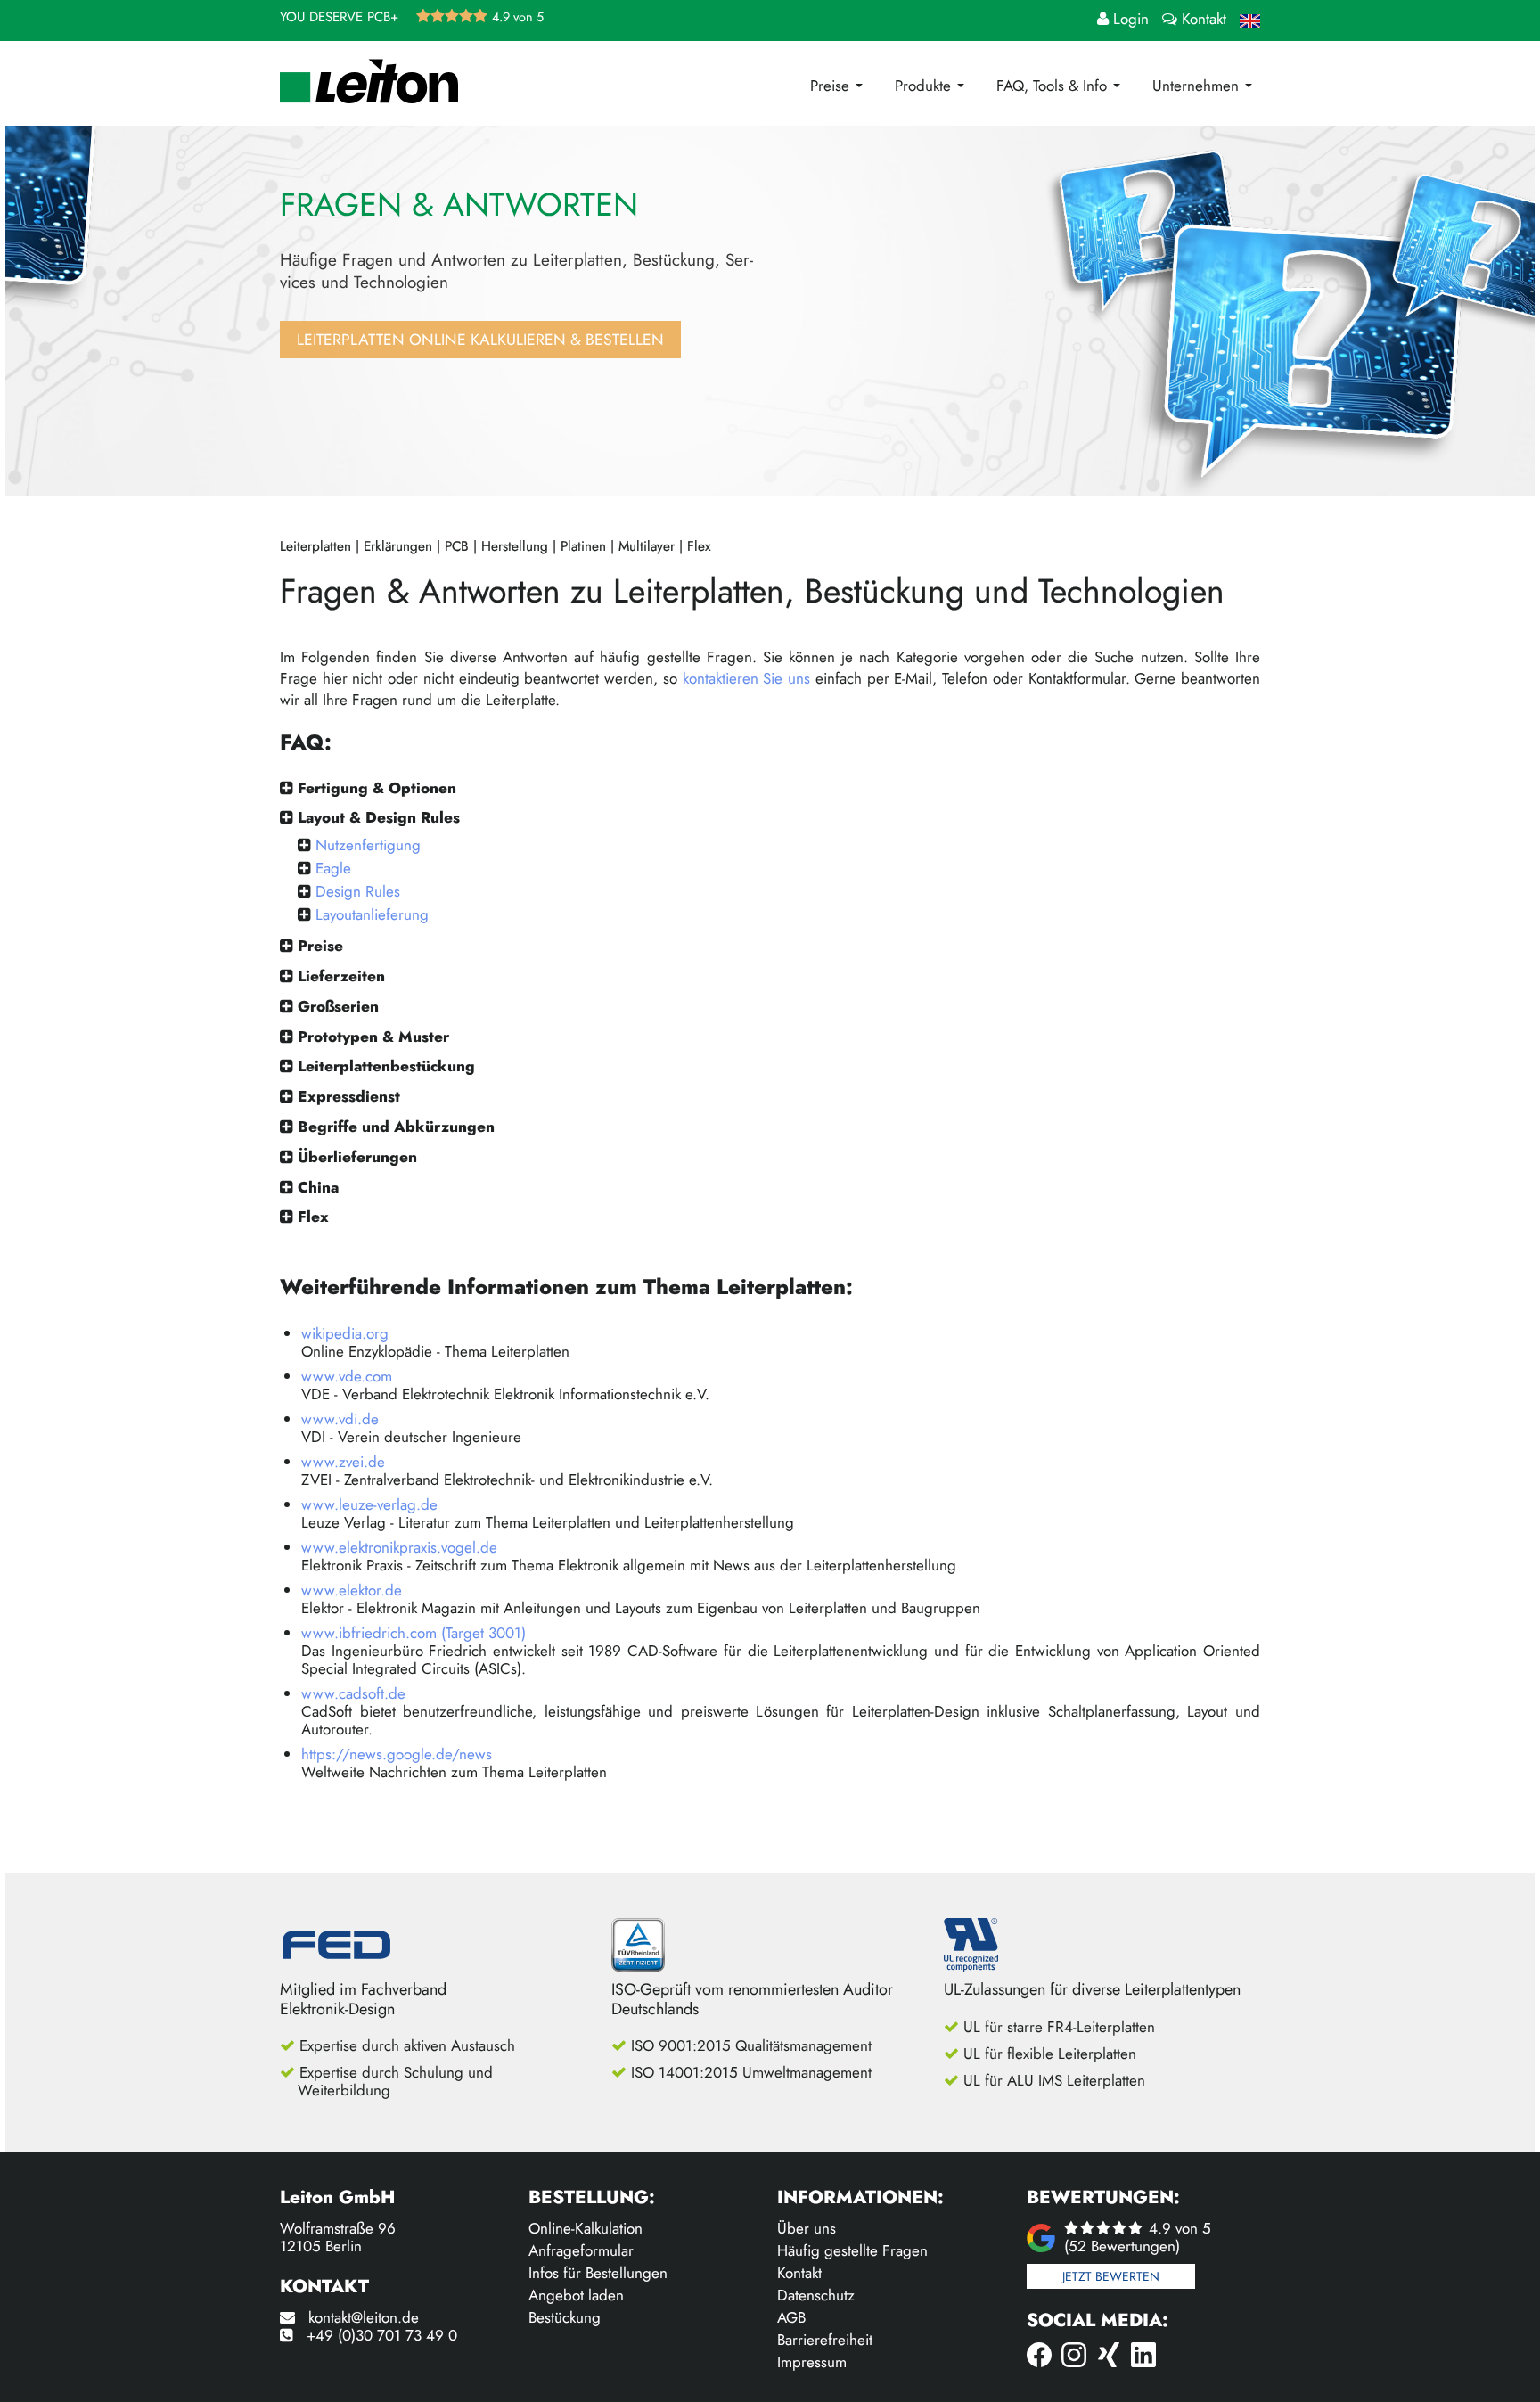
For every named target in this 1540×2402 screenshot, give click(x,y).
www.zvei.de (343, 1462)
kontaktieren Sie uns (746, 678)
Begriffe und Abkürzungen (396, 1127)
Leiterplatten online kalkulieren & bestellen (480, 340)
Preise (832, 86)
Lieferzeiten (341, 976)
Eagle (333, 868)
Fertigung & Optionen (377, 788)
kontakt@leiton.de (364, 2317)
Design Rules (358, 891)
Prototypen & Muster (373, 1037)
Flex (313, 1217)
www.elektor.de (352, 1590)
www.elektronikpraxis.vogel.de (399, 1547)
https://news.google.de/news (397, 1754)
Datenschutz (816, 2295)
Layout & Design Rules (379, 817)
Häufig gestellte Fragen (852, 2250)
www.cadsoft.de (353, 1693)
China (318, 1187)
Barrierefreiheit (825, 2340)
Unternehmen (1198, 86)
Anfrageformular (581, 2250)
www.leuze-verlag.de (369, 1504)
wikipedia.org (345, 1333)
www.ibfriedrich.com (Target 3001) (414, 1633)
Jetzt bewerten (1111, 2276)
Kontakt (799, 2273)
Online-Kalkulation (586, 2228)
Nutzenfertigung (368, 845)
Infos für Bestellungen (598, 2273)
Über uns (807, 2228)
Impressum (812, 2362)
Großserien (338, 1006)
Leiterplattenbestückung (386, 1066)
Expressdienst (349, 1096)
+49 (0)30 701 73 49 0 (382, 2335)
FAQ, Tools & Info (1054, 86)
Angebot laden (576, 2295)
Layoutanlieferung (372, 914)
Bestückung (565, 2317)
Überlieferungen (357, 1157)
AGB (791, 2317)
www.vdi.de (340, 1419)
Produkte (925, 86)
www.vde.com (347, 1376)
